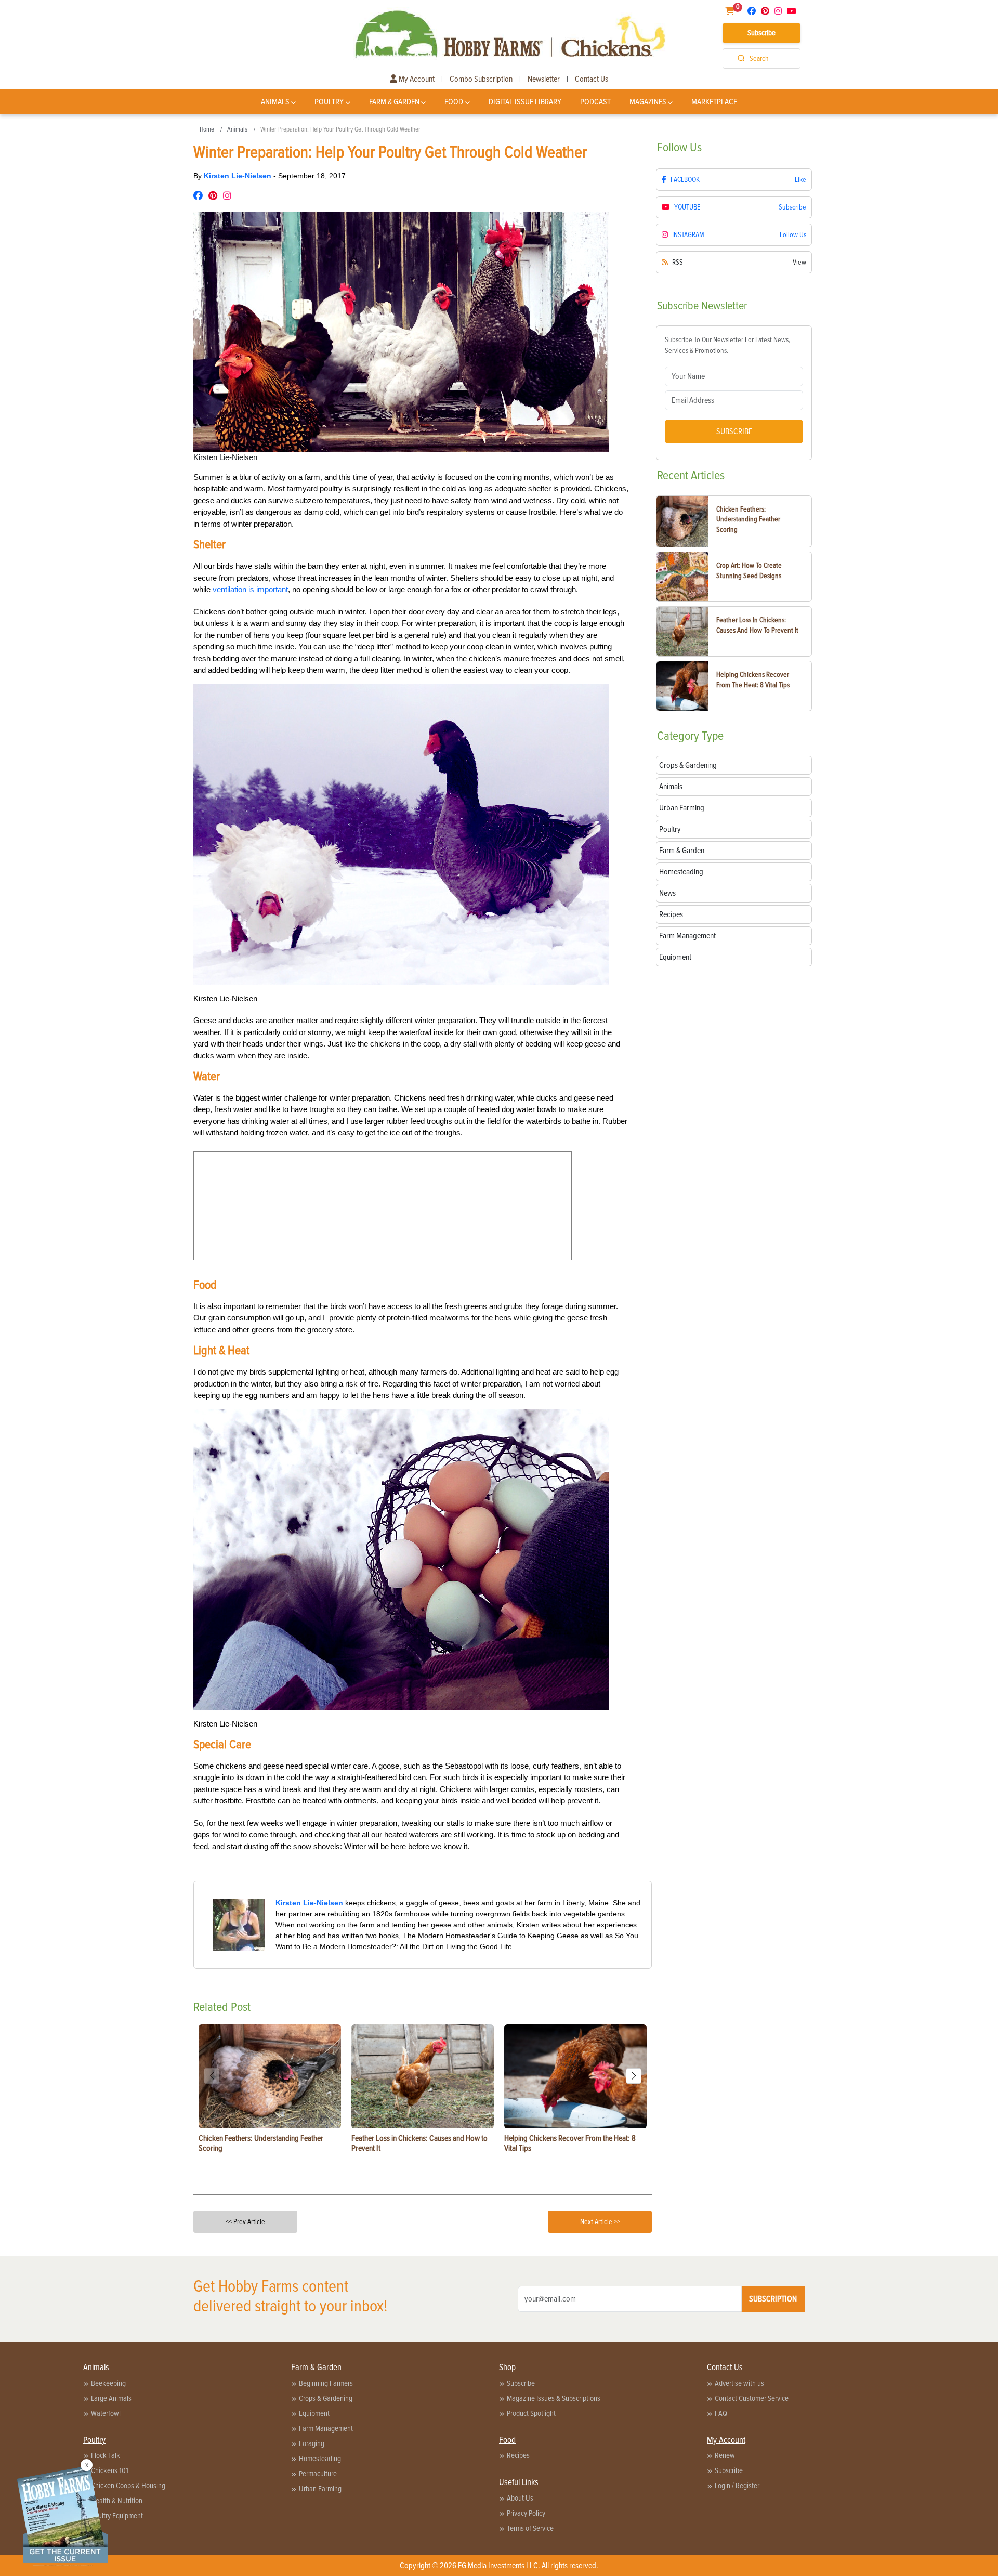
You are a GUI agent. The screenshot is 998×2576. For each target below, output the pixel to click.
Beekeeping (108, 2383)
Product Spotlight (531, 2413)
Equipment (314, 2413)
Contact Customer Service (752, 2398)
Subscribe (761, 33)
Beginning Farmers (326, 2383)
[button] (634, 2076)
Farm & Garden (394, 102)
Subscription (773, 2299)
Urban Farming (320, 2489)
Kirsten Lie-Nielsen (239, 176)
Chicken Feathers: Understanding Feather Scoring (748, 519)
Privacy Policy (526, 2513)
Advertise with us (739, 2383)
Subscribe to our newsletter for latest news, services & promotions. (727, 345)
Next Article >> (600, 2222)
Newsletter (544, 79)
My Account (416, 79)
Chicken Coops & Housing (128, 2486)
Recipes (518, 2455)
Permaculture (318, 2474)
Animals (275, 102)
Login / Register (737, 2486)
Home (207, 129)
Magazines (648, 102)
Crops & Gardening (326, 2398)
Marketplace (714, 102)
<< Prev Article (245, 2222)
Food (454, 102)
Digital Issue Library (525, 102)
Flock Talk (106, 2455)
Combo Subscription (481, 79)
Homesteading (320, 2459)
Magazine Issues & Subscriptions (554, 2398)
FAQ (721, 2413)
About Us (520, 2498)
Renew (725, 2455)
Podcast (595, 102)
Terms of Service (530, 2528)
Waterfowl (106, 2413)
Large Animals (111, 2398)
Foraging (312, 2443)
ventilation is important (250, 589)
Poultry (329, 102)
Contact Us (592, 79)
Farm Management (326, 2428)
